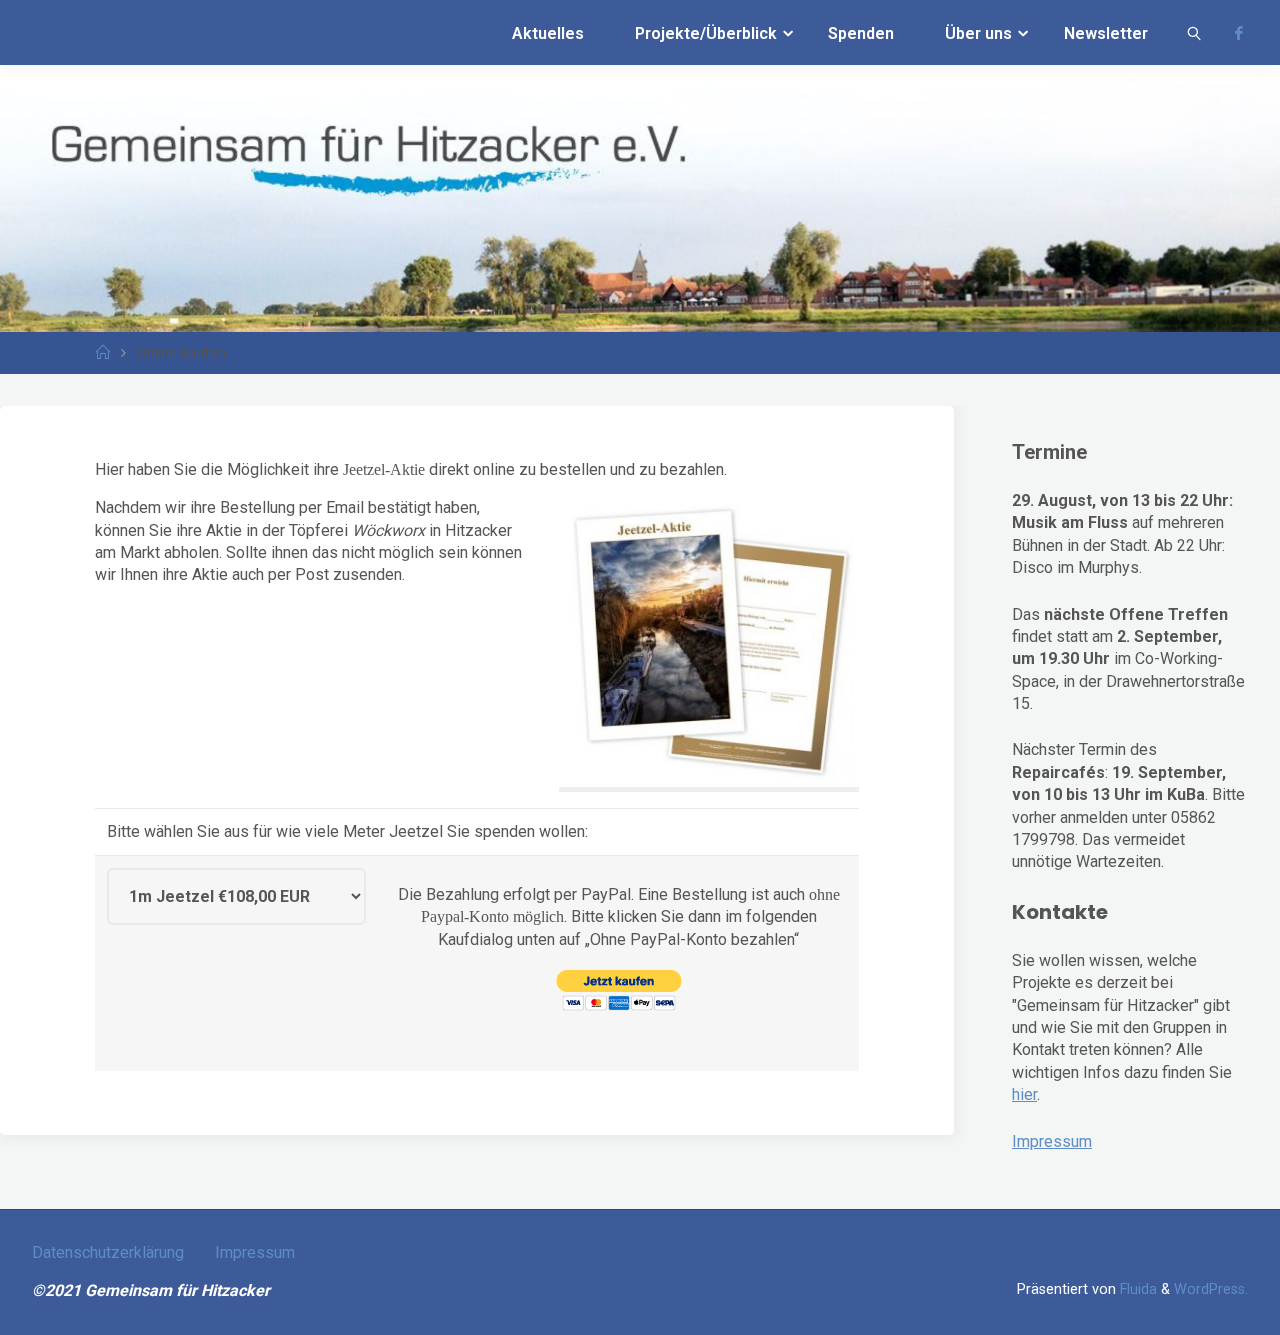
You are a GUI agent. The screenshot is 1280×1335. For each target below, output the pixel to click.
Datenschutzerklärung (108, 1252)
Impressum (1052, 1141)
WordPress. (1211, 1289)
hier (1024, 1094)
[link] (1194, 32)
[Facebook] (1239, 33)
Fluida (1136, 1289)
